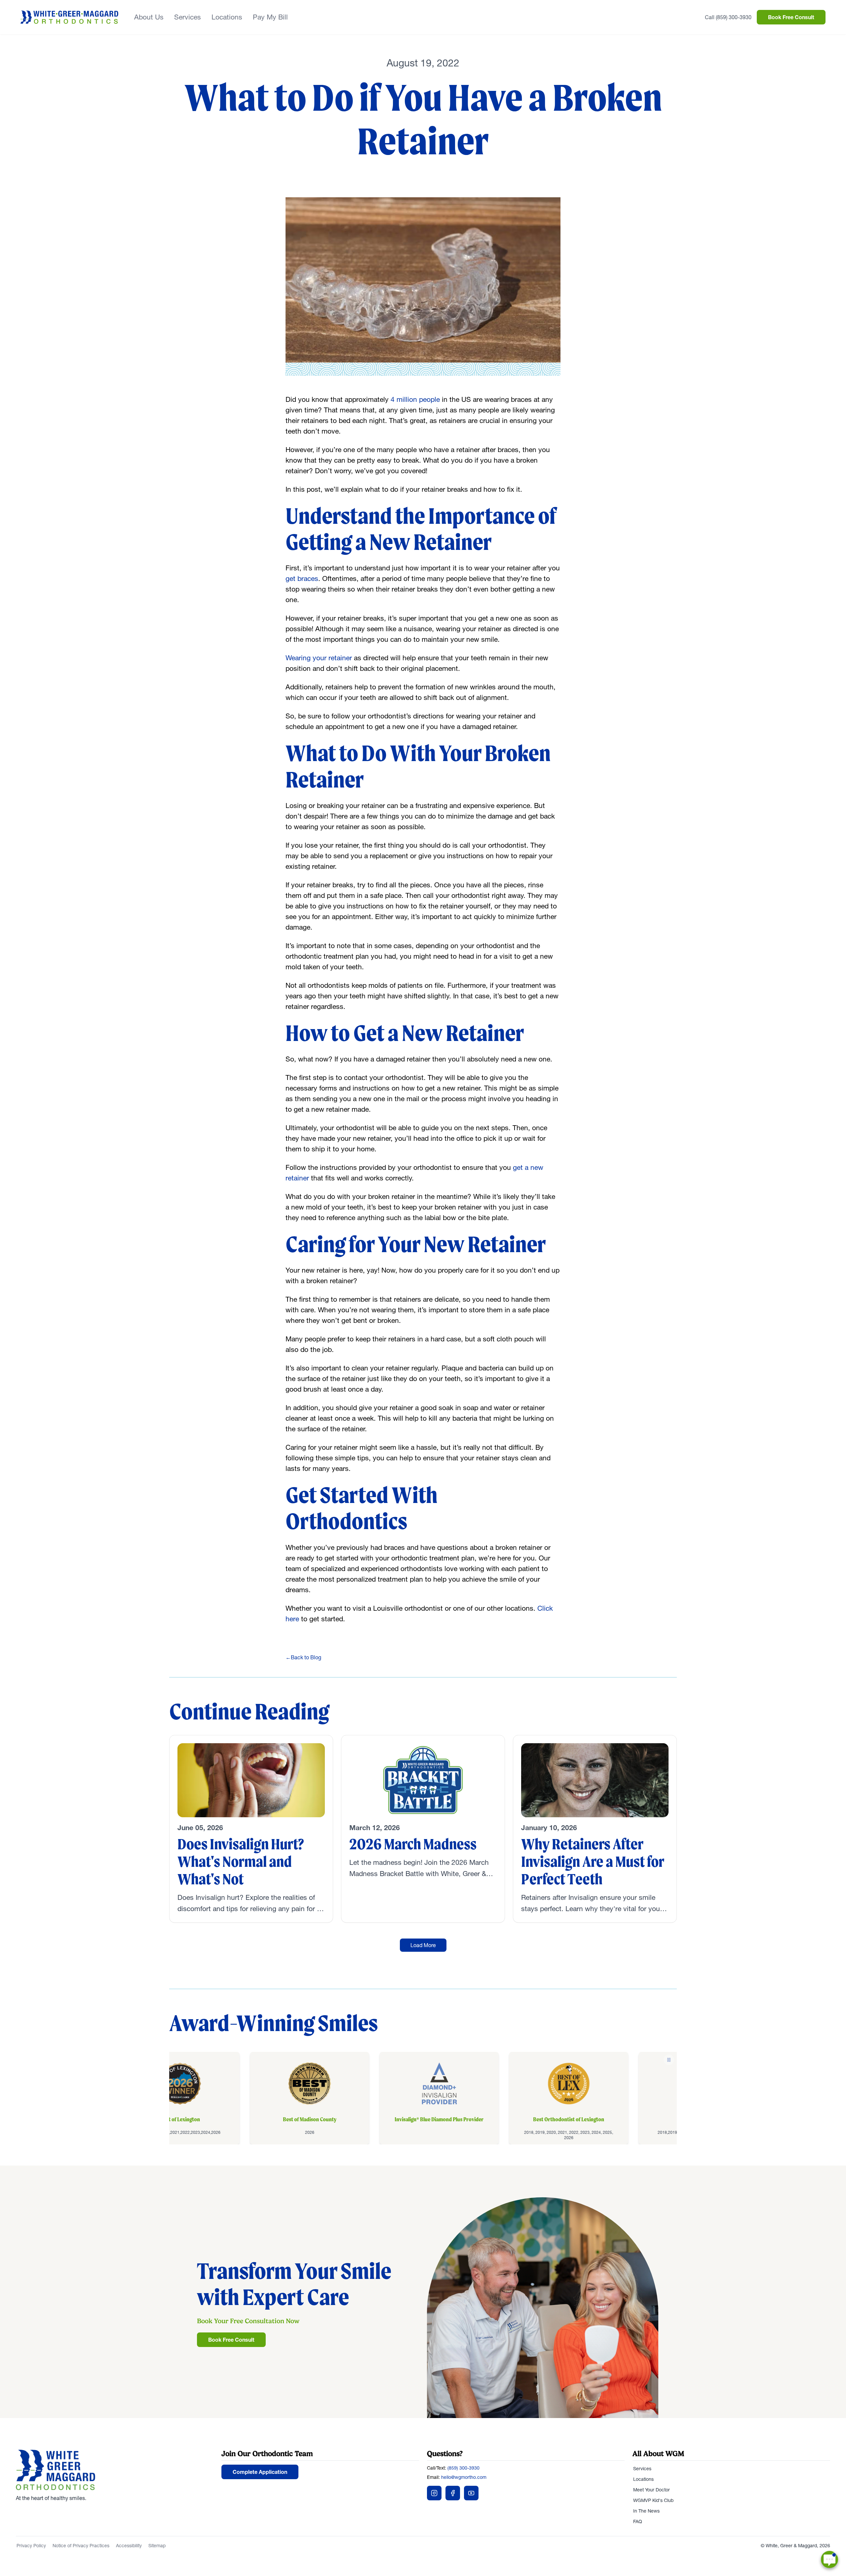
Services (188, 17)
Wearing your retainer (319, 658)
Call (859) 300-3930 (728, 17)
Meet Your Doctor (652, 2490)
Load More (423, 1945)
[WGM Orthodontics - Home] (69, 17)
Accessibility (129, 2546)
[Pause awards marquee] (669, 2060)
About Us (149, 17)
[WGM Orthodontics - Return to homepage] (115, 2470)
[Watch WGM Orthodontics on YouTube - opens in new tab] (471, 2493)
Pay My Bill (270, 17)
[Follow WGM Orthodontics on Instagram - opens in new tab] (434, 2493)
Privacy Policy (31, 2546)
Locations (227, 17)
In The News (646, 2511)
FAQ (638, 2521)
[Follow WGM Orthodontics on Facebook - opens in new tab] (453, 2493)
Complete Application (260, 2472)
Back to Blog (303, 1657)
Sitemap (157, 2546)
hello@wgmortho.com (464, 2477)
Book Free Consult (791, 17)
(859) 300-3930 (463, 2468)
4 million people (415, 399)
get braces (302, 578)
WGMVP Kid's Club (653, 2500)
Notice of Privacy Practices (81, 2546)
